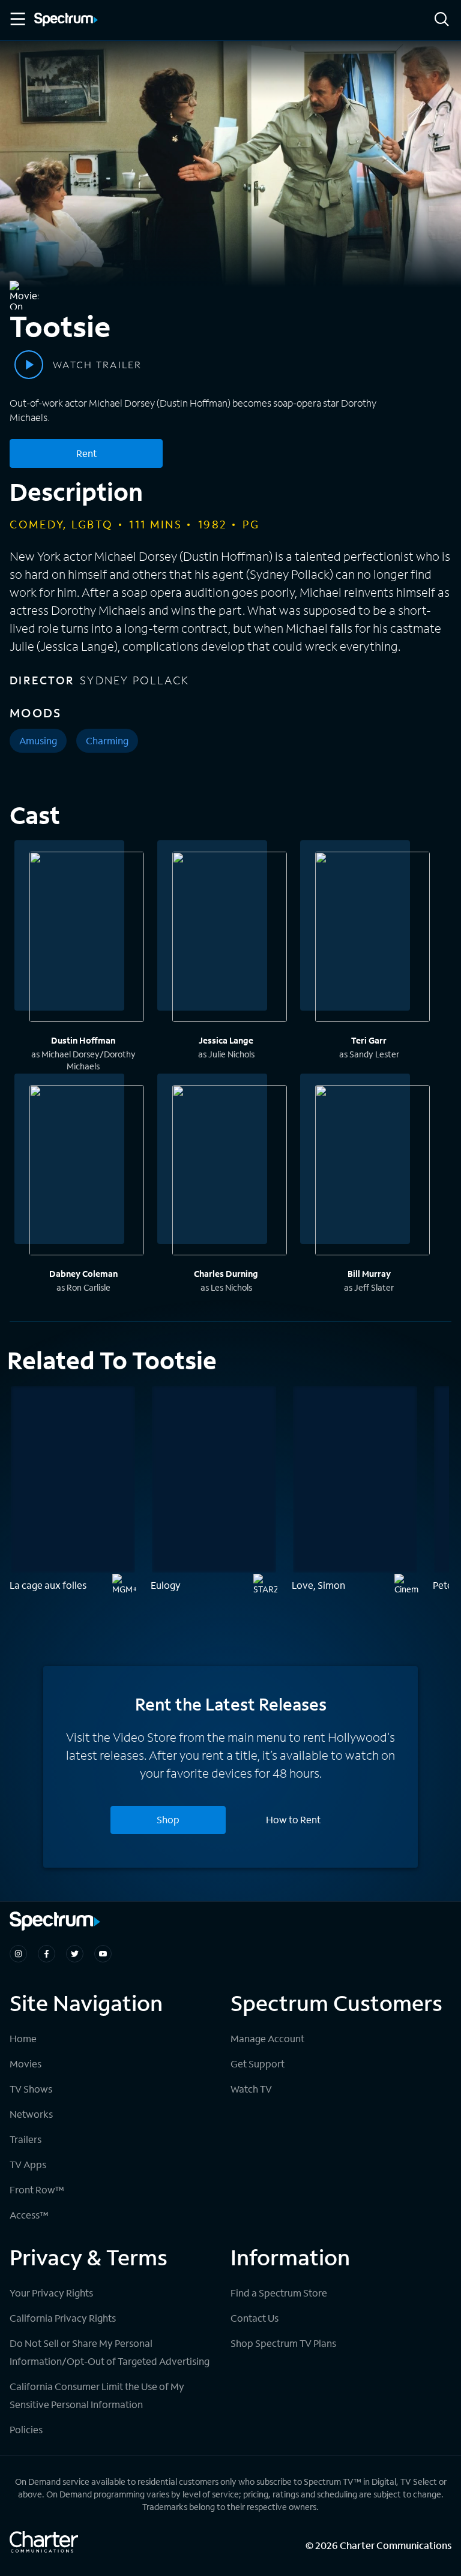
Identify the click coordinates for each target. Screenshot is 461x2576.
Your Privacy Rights (51, 2293)
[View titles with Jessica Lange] (230, 939)
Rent (86, 453)
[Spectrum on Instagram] (18, 1954)
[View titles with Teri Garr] (372, 939)
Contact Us (255, 2318)
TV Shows (31, 2089)
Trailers (26, 2139)
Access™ (29, 2215)
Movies (26, 2063)
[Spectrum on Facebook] (47, 1954)
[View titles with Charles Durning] (230, 1172)
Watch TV (251, 2089)
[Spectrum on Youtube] (103, 1954)
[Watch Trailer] (29, 365)
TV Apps (28, 2164)
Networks (31, 2114)
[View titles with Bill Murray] (372, 1172)
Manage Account (267, 2038)
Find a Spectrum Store (279, 2293)
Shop (168, 1819)
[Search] (442, 20)
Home (23, 2038)
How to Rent (293, 1819)
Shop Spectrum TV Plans (283, 2343)
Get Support (258, 2063)
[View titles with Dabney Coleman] (87, 1172)
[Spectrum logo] (66, 20)
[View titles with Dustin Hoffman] (87, 939)
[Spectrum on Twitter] (75, 1954)
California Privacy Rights (63, 2318)
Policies (26, 2429)
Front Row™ (37, 2189)
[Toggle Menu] (17, 19)
